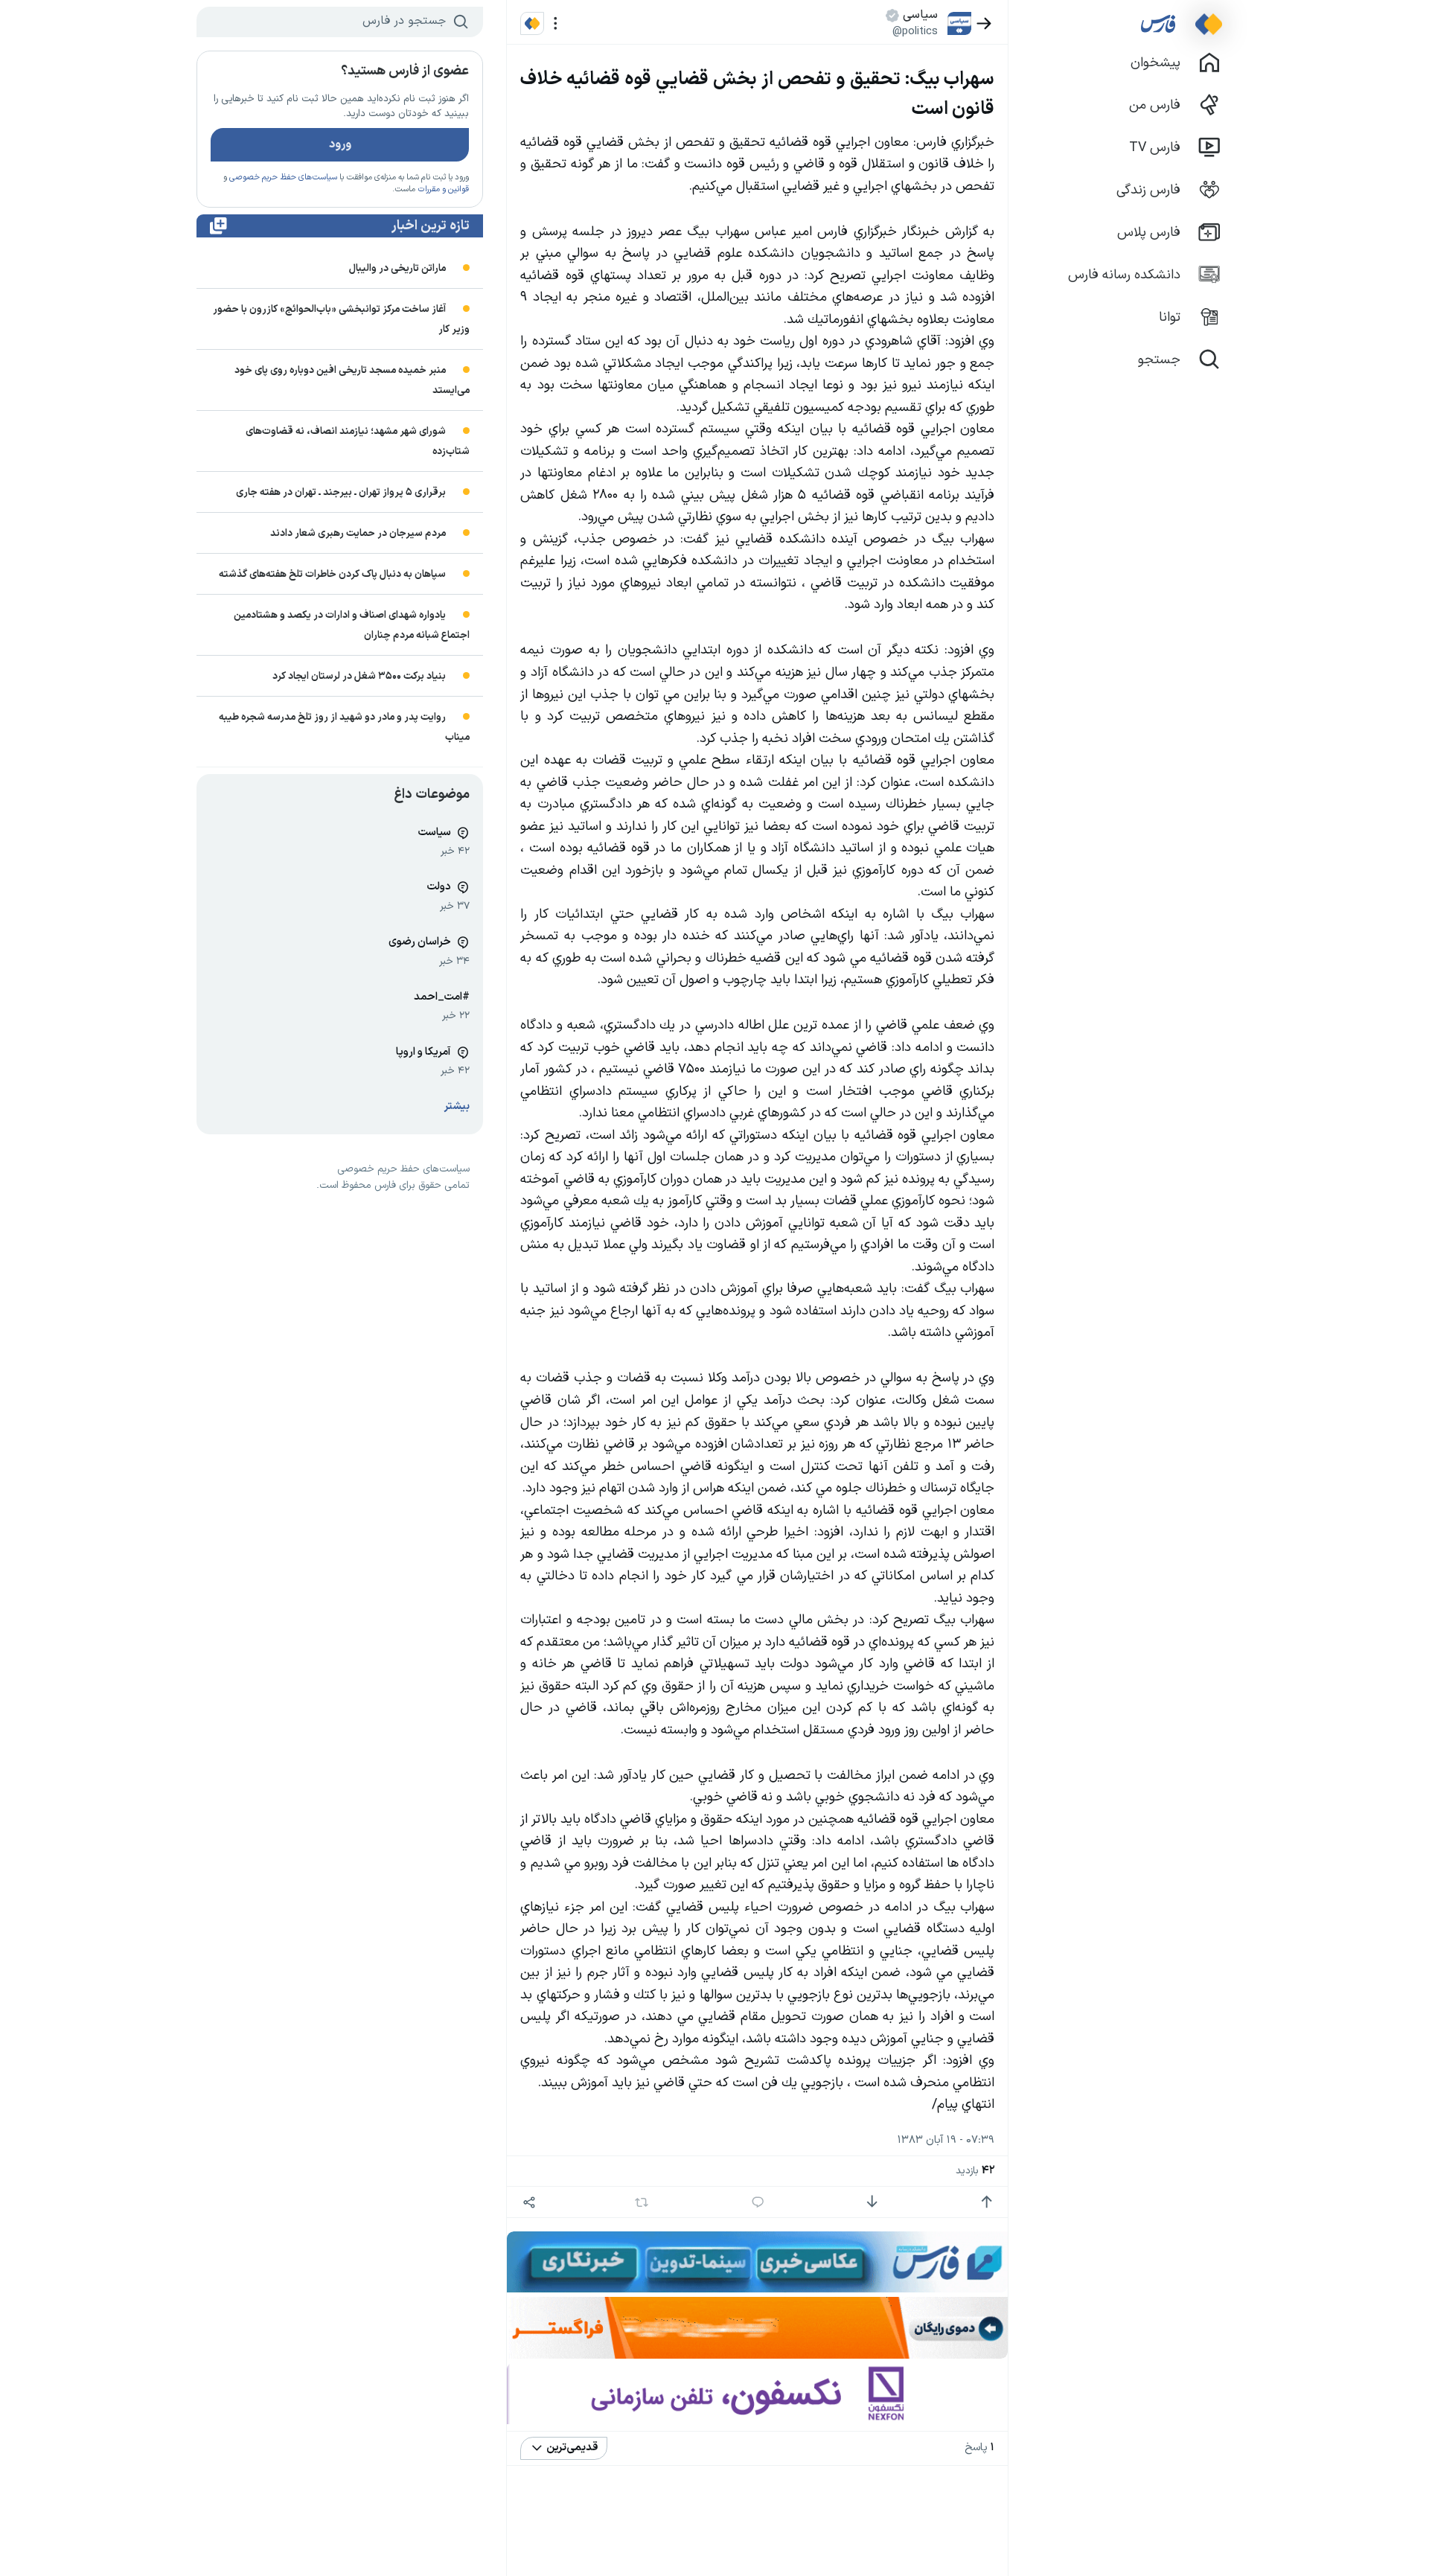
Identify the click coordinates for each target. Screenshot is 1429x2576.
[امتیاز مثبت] (987, 2202)
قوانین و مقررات (443, 189)
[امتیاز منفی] (872, 2202)
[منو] (556, 23)
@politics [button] (915, 31)
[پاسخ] (758, 2202)
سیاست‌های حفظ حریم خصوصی (283, 178)
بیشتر (457, 1106)
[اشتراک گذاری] (529, 2202)
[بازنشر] (642, 2202)
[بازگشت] (984, 23)
